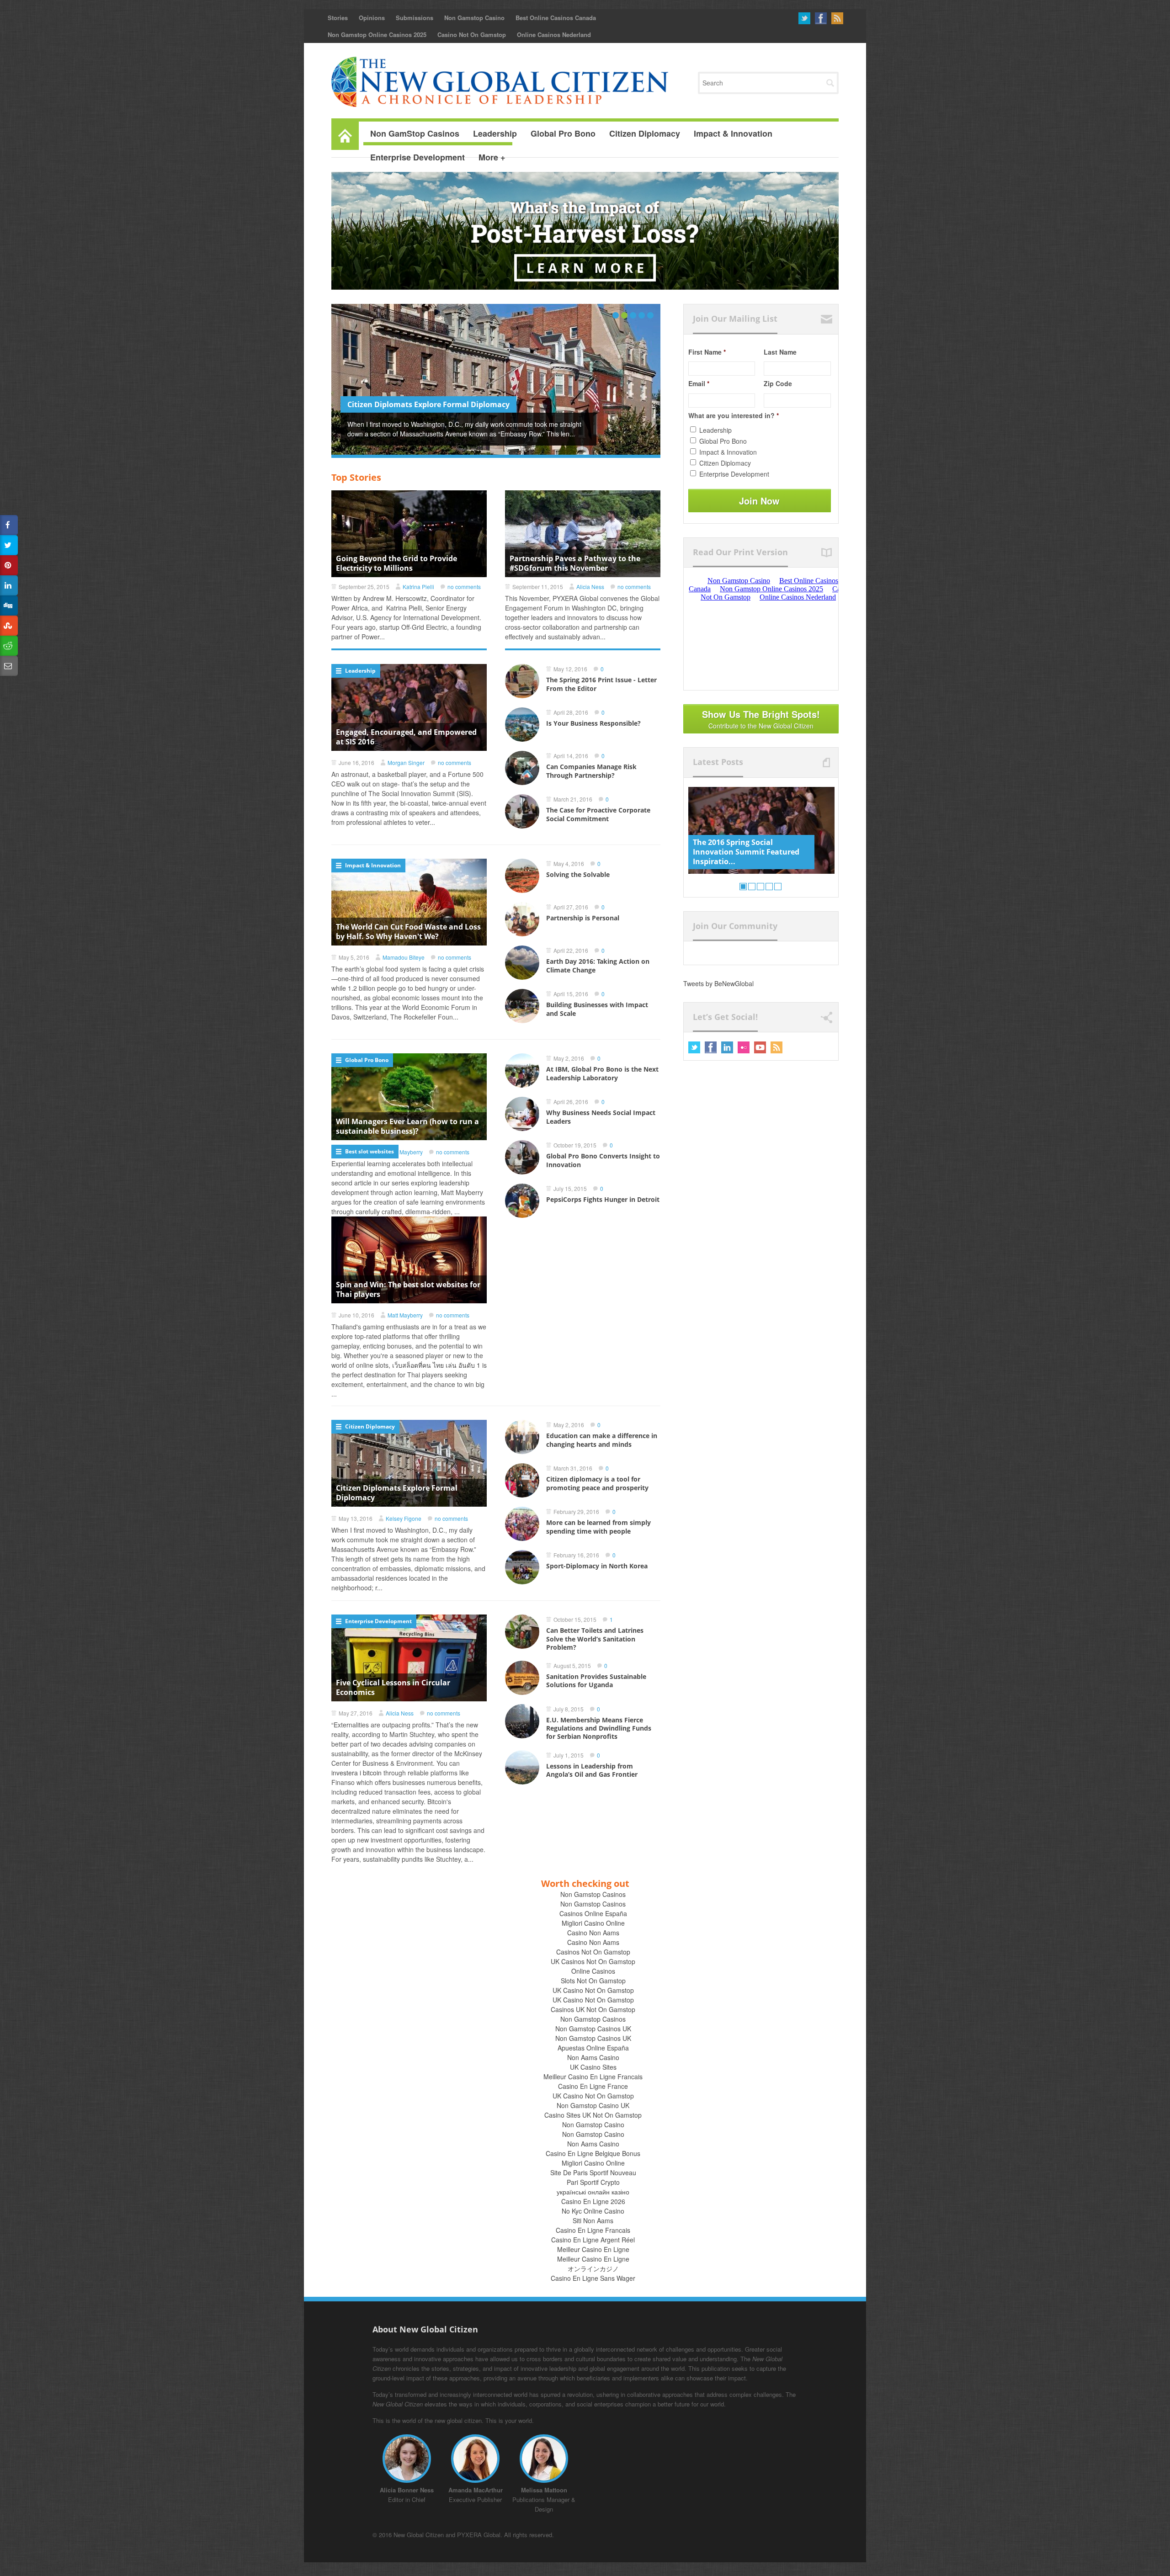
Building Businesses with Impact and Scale (597, 1009)
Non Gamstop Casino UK (593, 2105)
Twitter (804, 18)
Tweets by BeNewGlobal (718, 983)
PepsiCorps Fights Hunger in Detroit (603, 1199)
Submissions (415, 18)
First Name (707, 352)
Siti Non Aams (593, 2220)
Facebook (821, 18)
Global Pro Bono (367, 1060)
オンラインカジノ (593, 2268)
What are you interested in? (734, 415)
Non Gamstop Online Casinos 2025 (377, 35)
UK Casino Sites (593, 2067)
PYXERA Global (479, 2535)
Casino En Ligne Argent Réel (593, 2240)
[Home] (345, 134)
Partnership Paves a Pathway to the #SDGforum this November (575, 563)
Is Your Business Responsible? (593, 723)
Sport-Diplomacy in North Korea (597, 1566)
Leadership (360, 671)
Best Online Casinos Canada (556, 18)
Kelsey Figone (404, 1518)
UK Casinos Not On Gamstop (593, 1961)
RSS (837, 18)
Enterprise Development (378, 1621)
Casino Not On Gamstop (472, 35)
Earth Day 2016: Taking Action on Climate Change (598, 965)
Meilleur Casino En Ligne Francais (593, 2077)
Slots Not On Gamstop (593, 1981)
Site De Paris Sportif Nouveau (593, 2172)
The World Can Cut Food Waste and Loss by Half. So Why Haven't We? (408, 932)
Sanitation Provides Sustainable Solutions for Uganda (596, 1681)
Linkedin (727, 1047)
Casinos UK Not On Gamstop (593, 2009)
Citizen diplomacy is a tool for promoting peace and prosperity (597, 1483)
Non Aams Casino (593, 2057)
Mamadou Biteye (404, 957)
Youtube (760, 1047)
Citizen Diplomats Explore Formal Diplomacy (397, 1493)
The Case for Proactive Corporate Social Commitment (598, 814)
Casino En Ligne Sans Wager (593, 2278)
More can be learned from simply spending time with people (598, 1527)
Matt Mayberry (405, 1315)
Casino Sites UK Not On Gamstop (593, 2115)
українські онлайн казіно (593, 2192)
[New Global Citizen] (500, 82)
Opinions (372, 18)
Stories (338, 18)
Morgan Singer (406, 762)
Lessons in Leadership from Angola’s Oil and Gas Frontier (592, 1770)
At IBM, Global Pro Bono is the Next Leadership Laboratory (602, 1073)
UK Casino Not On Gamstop (593, 1990)
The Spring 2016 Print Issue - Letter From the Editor (439, 404)
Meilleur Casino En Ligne (593, 2249)
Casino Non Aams (593, 1933)
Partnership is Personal (583, 918)
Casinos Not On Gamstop (593, 1952)
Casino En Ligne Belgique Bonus (593, 2153)
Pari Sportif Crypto (593, 2182)
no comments (464, 587)
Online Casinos (593, 1971)
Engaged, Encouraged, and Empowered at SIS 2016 (406, 737)
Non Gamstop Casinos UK (593, 2029)
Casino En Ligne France (593, 2086)
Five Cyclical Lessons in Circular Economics (393, 1687)
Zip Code (778, 383)
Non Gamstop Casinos (593, 1894)
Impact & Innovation (373, 865)
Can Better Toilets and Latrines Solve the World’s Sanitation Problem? (595, 1639)
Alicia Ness (590, 587)
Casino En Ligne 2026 (593, 2201)
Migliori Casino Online (593, 1923)
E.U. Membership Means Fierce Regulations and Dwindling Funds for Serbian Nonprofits (599, 1728)
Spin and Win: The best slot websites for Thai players (408, 1289)
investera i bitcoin (356, 1773)
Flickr (744, 1047)
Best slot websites (370, 1151)
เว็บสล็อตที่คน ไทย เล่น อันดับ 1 (436, 1365)
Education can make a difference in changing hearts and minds (602, 1440)
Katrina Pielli (418, 587)
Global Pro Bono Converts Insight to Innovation (603, 1160)
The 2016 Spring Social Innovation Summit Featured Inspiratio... (746, 852)
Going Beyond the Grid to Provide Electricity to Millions (396, 563)
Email (699, 383)
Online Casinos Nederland (554, 35)
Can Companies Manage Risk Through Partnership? (591, 771)
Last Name (780, 352)
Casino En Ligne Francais (593, 2230)
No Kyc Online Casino (593, 2211)
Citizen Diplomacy (370, 1426)
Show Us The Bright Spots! (761, 719)
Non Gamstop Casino (474, 18)
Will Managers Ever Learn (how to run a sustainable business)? (407, 1126)
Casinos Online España (593, 1913)
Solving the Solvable (578, 874)
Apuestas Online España (593, 2048)
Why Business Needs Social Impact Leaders (601, 1117)
